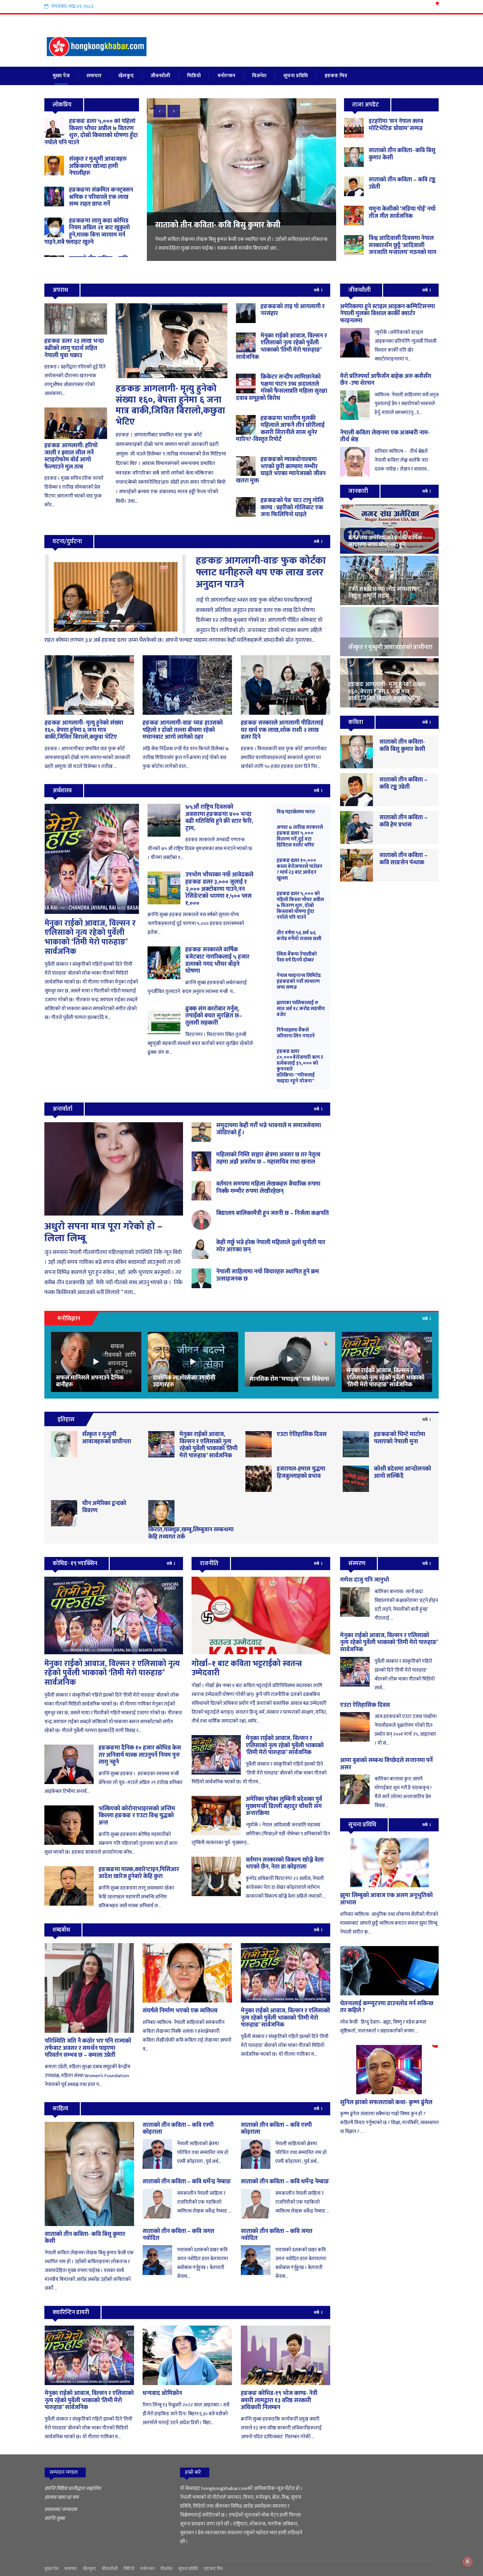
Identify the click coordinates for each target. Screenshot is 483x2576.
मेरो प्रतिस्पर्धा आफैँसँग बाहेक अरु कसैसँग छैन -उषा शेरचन (386, 380)
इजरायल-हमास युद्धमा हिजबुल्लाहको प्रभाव (301, 1473)
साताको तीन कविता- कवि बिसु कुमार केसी (402, 154)
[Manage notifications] (468, 2562)
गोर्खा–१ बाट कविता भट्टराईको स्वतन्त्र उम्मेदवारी (247, 1669)
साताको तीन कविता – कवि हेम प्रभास (403, 821)
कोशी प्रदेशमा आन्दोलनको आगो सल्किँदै (402, 1473)
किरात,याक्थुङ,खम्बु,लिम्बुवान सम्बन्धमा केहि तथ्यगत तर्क (191, 1533)
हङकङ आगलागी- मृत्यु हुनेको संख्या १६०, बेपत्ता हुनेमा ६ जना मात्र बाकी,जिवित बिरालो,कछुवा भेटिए (170, 405)
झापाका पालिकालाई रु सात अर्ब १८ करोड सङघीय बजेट (301, 1009)
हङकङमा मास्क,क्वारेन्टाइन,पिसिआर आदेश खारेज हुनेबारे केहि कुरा (139, 1873)
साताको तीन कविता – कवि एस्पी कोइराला (178, 2129)
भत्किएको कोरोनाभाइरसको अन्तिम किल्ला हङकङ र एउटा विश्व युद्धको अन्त (137, 1816)
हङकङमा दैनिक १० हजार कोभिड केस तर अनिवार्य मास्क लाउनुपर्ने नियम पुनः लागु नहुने (140, 1755)
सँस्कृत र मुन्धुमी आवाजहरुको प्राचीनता (107, 1438)
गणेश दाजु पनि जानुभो (365, 1580)
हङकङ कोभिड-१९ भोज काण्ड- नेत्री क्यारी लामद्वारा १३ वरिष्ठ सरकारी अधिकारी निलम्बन (279, 2400)
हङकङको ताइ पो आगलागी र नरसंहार (293, 310)
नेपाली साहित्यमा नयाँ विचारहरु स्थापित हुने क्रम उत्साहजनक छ (268, 1275)
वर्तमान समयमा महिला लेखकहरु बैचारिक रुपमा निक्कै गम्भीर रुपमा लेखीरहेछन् (268, 1188)
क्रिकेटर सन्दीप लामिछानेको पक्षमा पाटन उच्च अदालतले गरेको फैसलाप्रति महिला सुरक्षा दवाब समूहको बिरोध (282, 388)
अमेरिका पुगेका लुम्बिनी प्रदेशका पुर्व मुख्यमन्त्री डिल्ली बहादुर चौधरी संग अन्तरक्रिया (284, 1806)
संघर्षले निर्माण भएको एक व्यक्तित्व (180, 2011)
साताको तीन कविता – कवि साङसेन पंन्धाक (403, 859)
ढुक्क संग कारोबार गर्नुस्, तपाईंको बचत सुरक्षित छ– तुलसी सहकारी (214, 1016)
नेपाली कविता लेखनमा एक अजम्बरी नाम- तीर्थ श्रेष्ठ (385, 436)
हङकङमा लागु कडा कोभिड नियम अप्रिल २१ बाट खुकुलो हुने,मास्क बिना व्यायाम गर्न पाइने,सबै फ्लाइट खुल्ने (87, 232)
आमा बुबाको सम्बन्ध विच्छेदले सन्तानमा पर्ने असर (386, 1764)
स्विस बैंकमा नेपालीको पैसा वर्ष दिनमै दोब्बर (297, 957)
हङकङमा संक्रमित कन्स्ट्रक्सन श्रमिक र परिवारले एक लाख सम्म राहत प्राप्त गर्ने (101, 197)
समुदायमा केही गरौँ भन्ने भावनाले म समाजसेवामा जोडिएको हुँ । (269, 1129)
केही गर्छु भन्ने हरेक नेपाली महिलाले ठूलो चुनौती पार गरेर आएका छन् (271, 1246)
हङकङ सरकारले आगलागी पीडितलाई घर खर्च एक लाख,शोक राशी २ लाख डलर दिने (282, 730)
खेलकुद (126, 76)
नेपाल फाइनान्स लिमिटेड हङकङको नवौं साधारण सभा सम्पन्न (299, 981)
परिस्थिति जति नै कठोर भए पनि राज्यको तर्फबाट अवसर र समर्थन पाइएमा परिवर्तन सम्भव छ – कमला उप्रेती (88, 2048)
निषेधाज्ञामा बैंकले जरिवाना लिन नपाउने (296, 1033)
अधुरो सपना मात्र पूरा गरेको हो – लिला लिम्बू (103, 1232)
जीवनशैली (160, 76)
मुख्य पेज (61, 76)
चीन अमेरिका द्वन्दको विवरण (104, 1507)
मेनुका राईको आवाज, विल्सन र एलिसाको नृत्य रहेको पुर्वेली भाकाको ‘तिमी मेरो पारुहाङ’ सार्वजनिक (281, 347)
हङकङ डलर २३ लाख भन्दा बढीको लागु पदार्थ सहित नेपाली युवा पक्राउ (74, 348)
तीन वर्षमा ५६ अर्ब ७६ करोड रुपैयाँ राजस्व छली (299, 936)
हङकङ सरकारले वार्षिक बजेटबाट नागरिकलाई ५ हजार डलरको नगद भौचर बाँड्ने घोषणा (217, 960)
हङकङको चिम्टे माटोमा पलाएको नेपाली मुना (400, 1438)
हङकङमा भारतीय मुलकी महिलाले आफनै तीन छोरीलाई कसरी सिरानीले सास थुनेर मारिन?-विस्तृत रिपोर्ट (280, 429)
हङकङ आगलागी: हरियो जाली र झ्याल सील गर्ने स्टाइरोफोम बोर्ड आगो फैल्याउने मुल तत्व (71, 456)
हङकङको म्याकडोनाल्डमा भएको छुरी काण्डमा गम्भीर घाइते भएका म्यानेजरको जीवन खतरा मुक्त (281, 470)
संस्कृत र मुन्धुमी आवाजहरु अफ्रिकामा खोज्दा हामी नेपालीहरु (98, 166)
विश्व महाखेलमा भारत (296, 812)
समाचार (94, 76)
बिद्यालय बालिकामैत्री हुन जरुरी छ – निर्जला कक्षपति (273, 1213)
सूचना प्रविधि (296, 76)
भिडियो (194, 76)
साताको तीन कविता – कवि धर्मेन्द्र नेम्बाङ (187, 2182)
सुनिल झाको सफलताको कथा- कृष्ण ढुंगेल (386, 2102)
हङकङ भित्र (336, 76)
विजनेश (259, 76)
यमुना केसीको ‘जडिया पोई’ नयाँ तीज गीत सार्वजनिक (402, 213)
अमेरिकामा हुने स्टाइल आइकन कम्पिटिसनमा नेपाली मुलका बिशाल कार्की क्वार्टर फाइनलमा (388, 314)
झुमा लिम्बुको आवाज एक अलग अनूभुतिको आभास (386, 1899)
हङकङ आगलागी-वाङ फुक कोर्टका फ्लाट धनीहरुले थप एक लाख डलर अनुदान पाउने (261, 572)
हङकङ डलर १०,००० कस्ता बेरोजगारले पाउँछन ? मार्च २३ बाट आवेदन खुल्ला (299, 869)
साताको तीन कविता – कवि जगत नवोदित (178, 2235)
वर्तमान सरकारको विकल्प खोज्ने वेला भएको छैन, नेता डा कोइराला (285, 1864)
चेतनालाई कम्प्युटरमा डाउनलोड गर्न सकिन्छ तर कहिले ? (387, 2007)
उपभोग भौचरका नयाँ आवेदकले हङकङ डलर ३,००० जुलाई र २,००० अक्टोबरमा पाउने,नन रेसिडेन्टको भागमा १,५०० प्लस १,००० (219, 889)
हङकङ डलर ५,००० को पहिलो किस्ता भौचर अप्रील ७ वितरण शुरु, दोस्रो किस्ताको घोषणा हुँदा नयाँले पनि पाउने (91, 132)
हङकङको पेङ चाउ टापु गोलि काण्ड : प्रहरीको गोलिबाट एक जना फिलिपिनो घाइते (292, 508)
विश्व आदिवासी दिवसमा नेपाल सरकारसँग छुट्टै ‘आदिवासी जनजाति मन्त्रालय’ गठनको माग (239, 230)
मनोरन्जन (226, 76)
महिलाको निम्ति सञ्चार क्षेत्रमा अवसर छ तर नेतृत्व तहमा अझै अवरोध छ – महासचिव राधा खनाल (268, 1158)
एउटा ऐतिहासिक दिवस (302, 1434)
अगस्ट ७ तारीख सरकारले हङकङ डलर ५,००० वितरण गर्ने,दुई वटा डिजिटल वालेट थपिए (300, 836)
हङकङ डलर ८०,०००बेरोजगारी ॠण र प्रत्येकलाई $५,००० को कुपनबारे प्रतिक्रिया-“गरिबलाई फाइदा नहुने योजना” (300, 1066)
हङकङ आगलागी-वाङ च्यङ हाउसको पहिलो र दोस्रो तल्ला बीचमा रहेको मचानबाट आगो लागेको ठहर (183, 730)
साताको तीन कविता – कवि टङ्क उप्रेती (402, 183)
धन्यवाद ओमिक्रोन (162, 2393)
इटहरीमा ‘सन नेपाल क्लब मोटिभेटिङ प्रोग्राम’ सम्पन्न (396, 125)
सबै (317, 290)
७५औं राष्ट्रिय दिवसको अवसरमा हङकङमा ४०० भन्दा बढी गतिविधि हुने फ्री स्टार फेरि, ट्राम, (219, 818)
